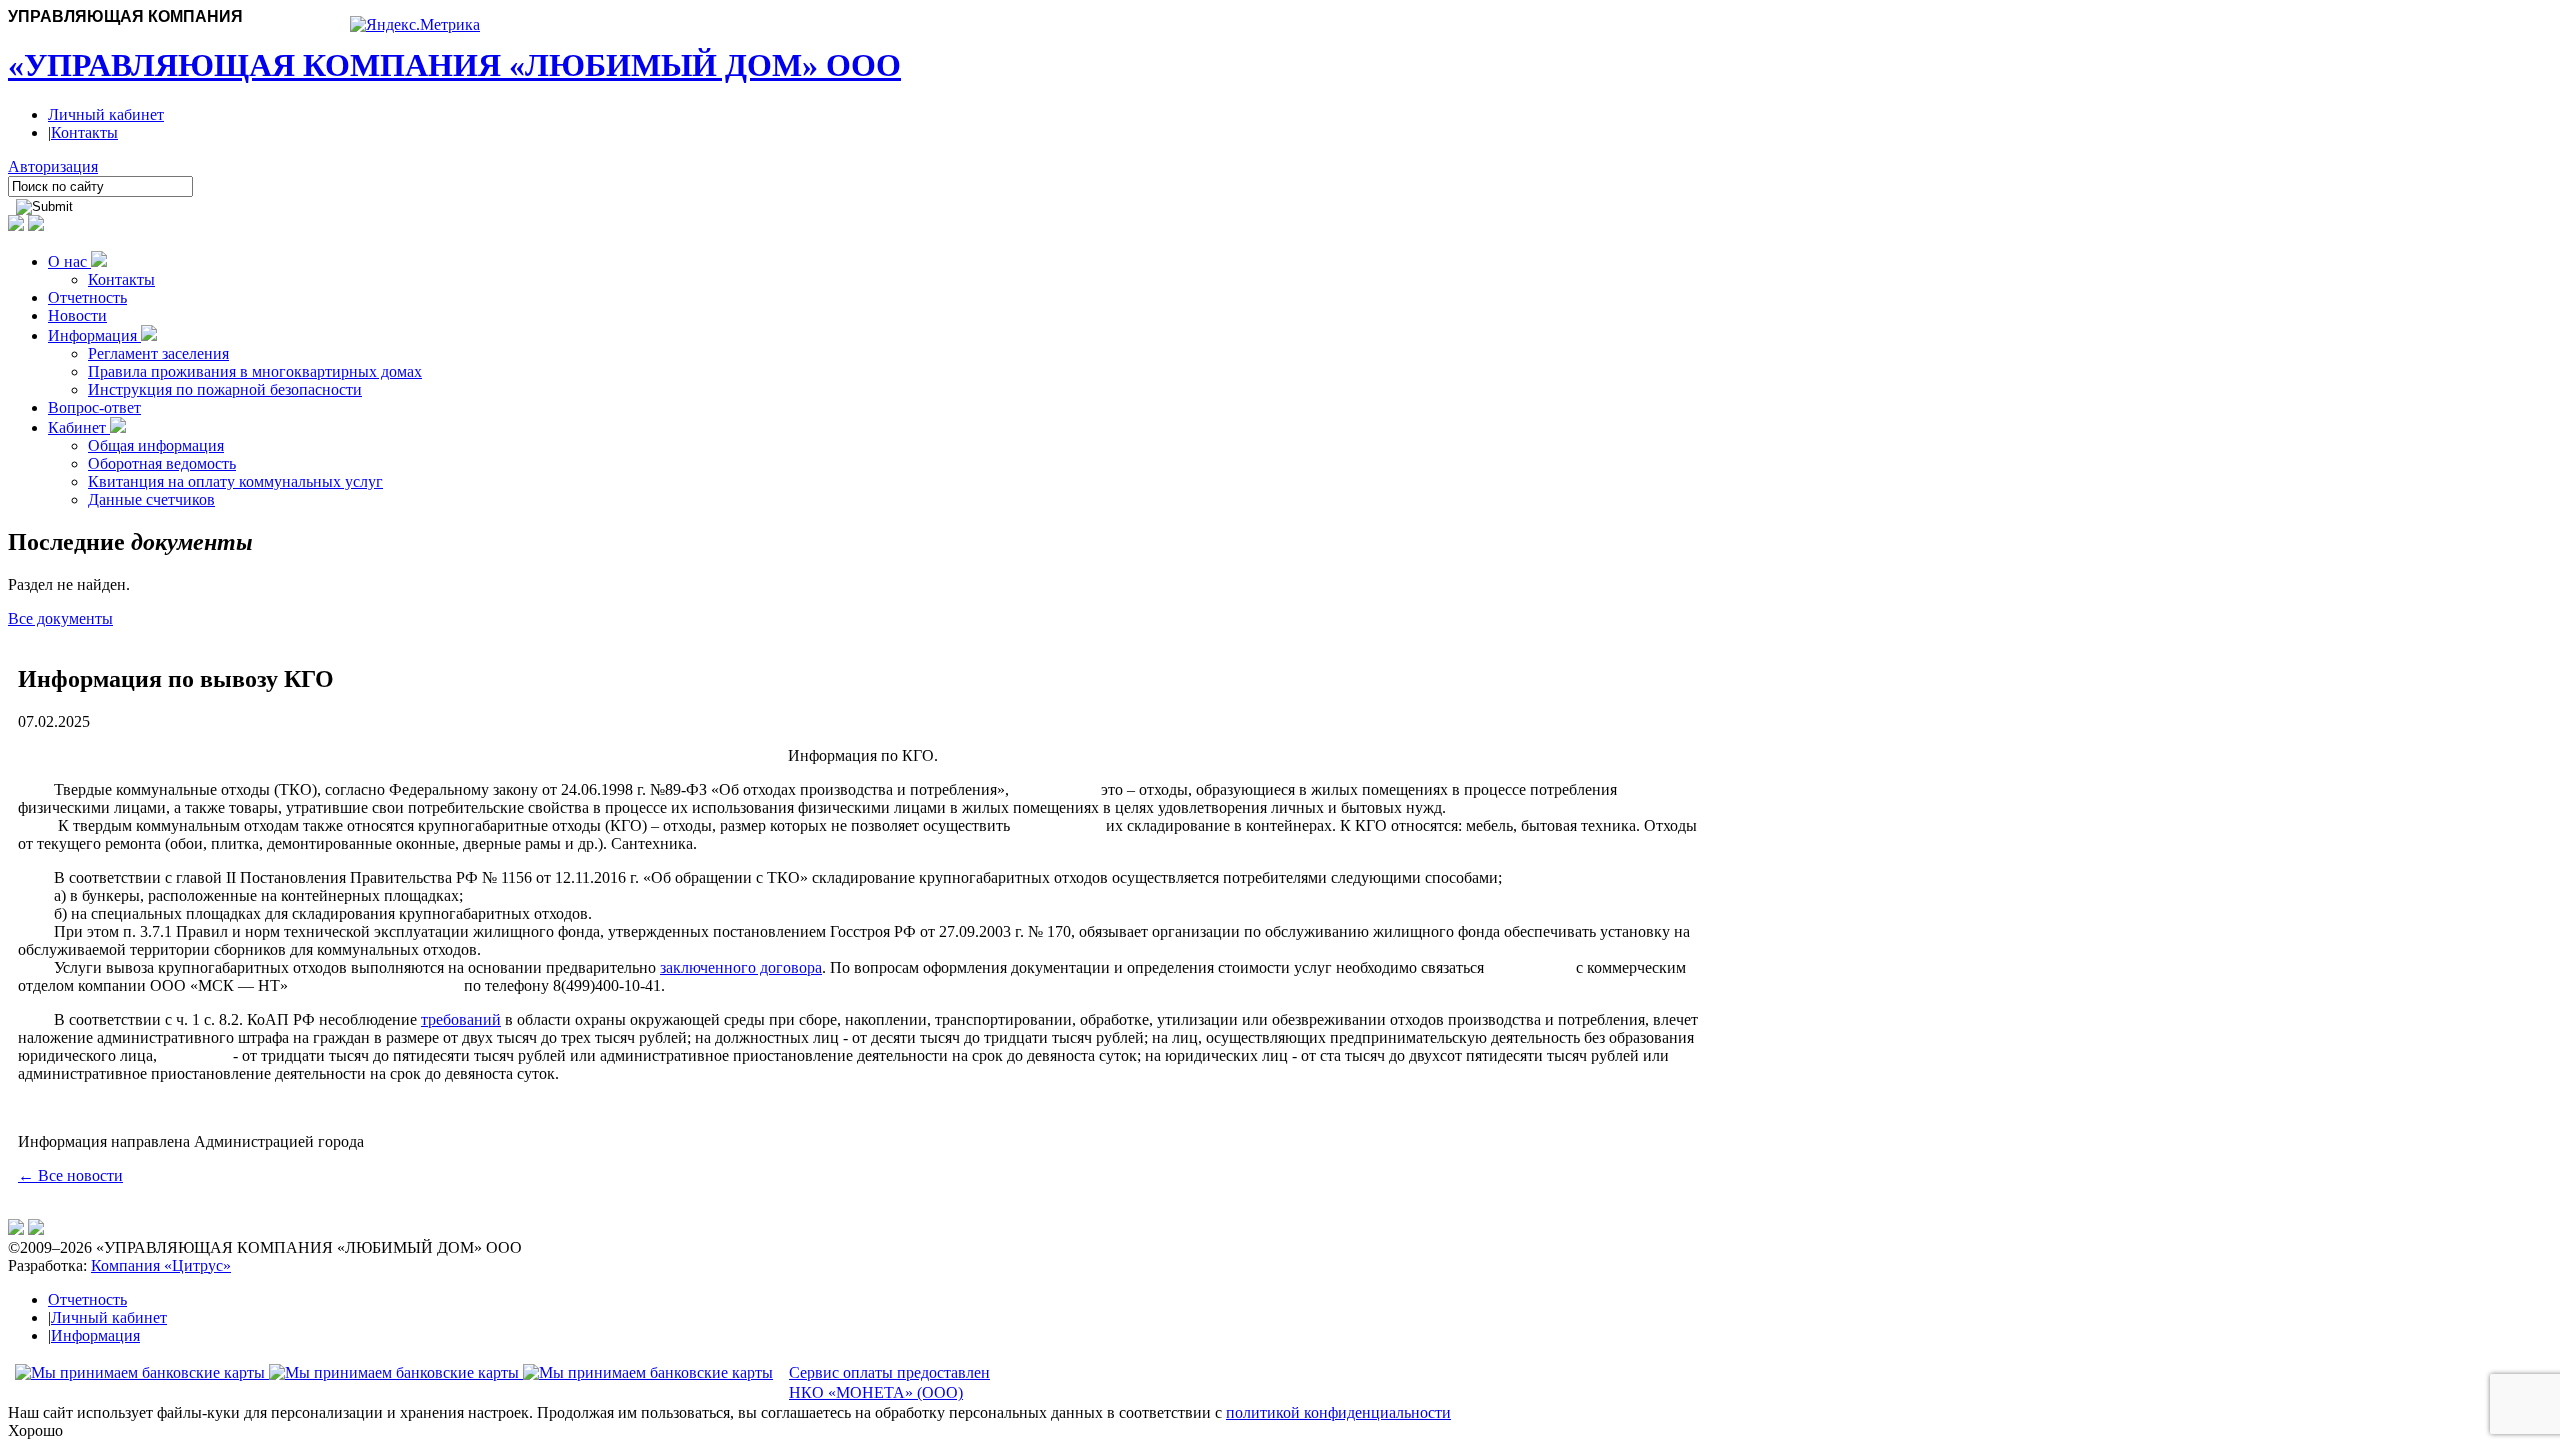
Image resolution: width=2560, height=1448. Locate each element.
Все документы (60, 618)
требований (461, 1019)
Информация (94, 335)
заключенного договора (741, 967)
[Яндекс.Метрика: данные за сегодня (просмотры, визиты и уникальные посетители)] (415, 25)
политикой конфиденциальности (1338, 1412)
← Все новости (70, 1175)
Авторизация (53, 166)
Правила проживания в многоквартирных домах (255, 371)
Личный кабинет (106, 114)
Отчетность (87, 297)
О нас (69, 261)
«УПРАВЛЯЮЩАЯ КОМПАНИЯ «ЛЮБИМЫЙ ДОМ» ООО (454, 65)
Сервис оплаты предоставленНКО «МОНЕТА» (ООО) (889, 1383)
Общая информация (156, 445)
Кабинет (79, 427)
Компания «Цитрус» (161, 1265)
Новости (77, 315)
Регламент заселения (158, 353)
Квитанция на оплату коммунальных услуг (235, 481)
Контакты (84, 132)
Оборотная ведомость (162, 463)
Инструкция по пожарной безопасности (225, 389)
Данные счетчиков (151, 499)
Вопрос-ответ (94, 407)
